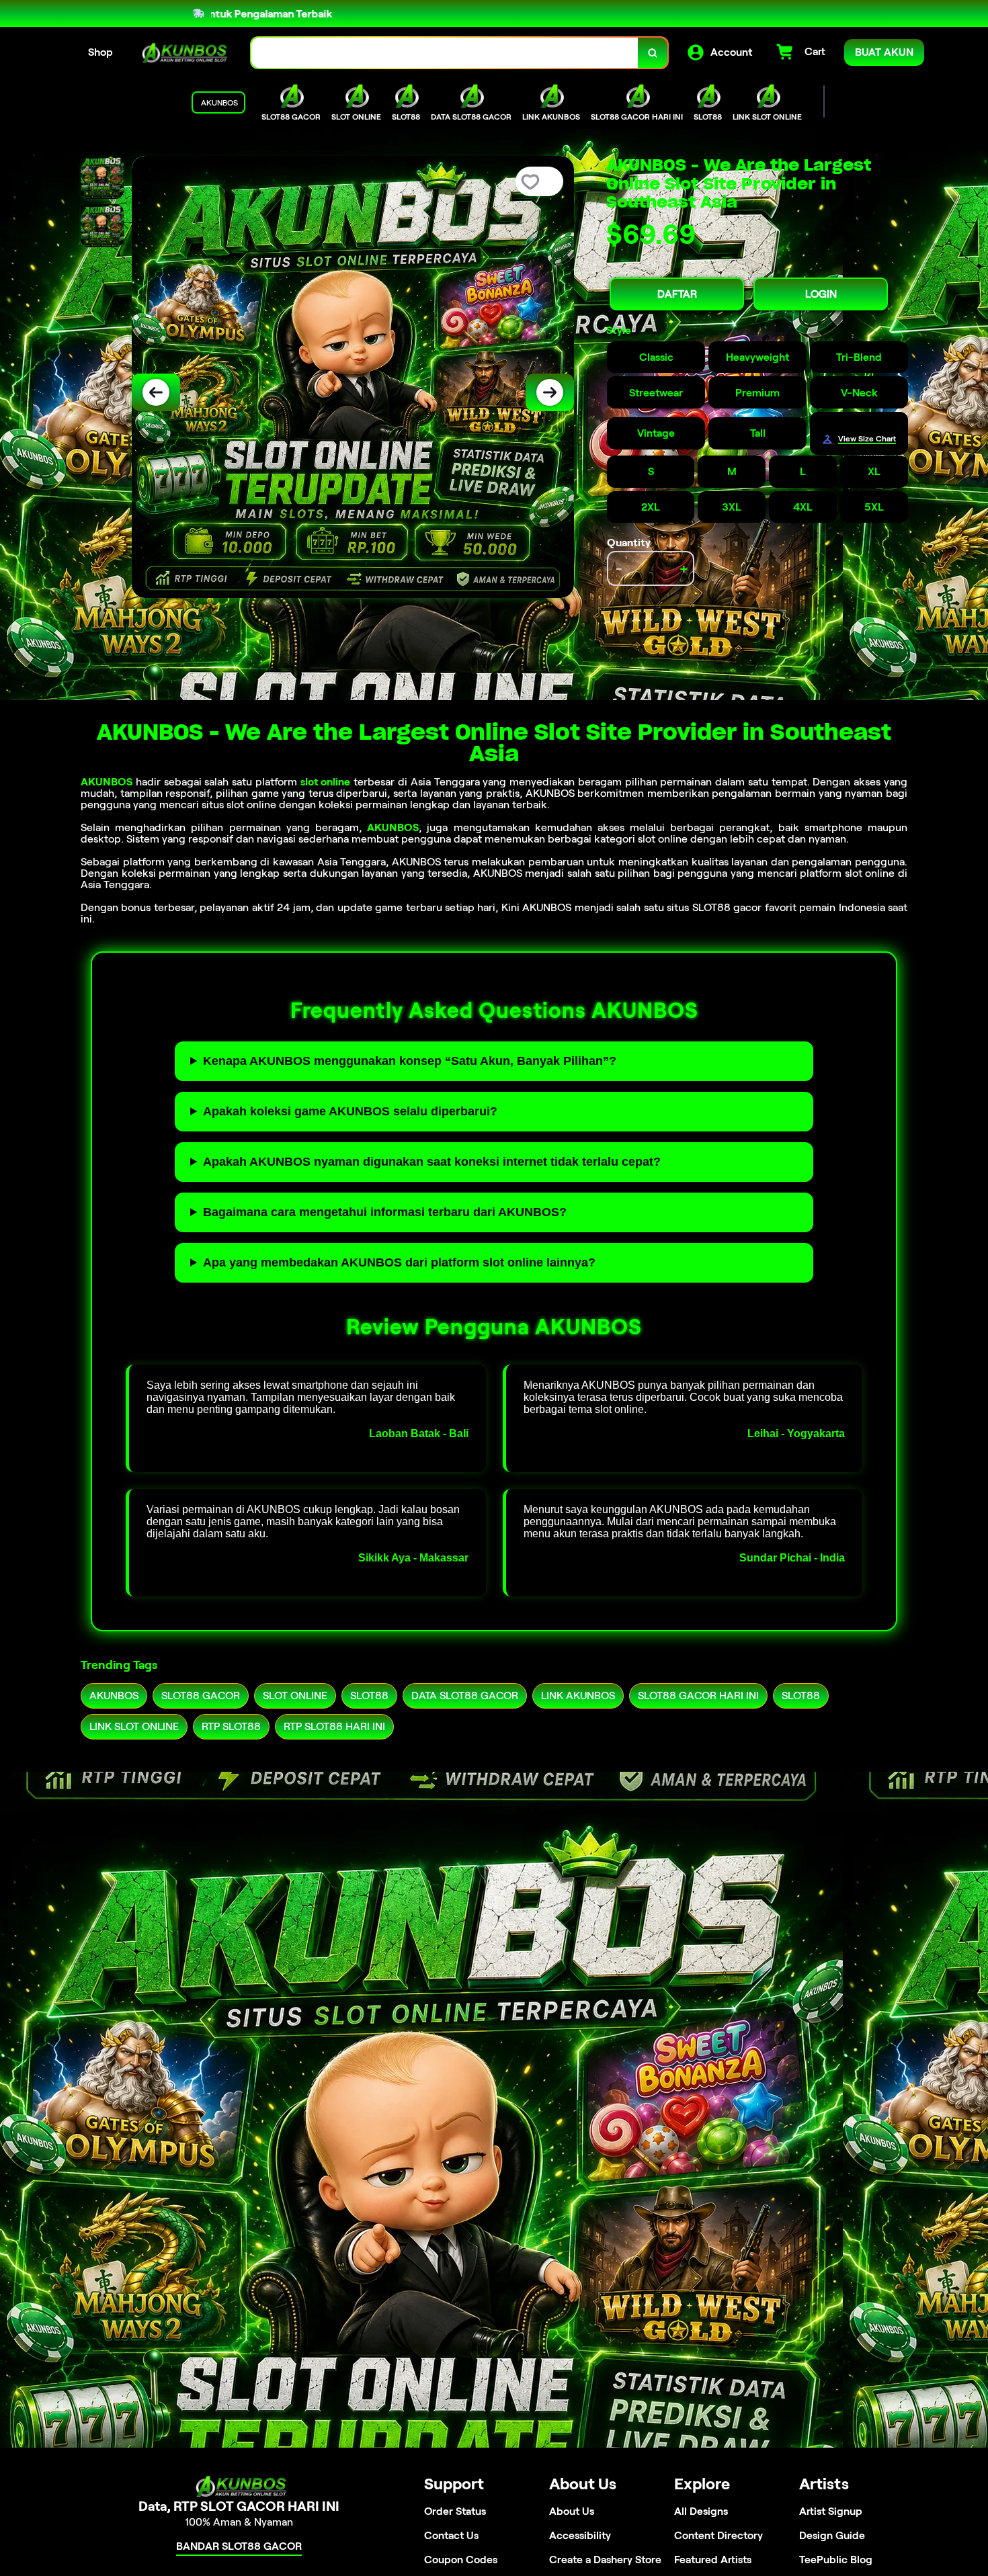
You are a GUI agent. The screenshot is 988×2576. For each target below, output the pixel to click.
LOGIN (821, 294)
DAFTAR (677, 294)
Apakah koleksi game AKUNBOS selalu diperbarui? (350, 1111)
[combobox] (445, 53)
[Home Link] (182, 53)
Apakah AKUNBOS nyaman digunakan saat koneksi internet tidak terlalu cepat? (432, 1162)
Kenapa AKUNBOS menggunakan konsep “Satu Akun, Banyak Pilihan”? (410, 1061)
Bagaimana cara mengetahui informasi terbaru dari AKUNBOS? (385, 1212)
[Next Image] (550, 392)
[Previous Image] (156, 392)
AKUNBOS (107, 782)
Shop (100, 52)
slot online (326, 782)
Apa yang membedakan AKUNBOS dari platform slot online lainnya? (399, 1262)
